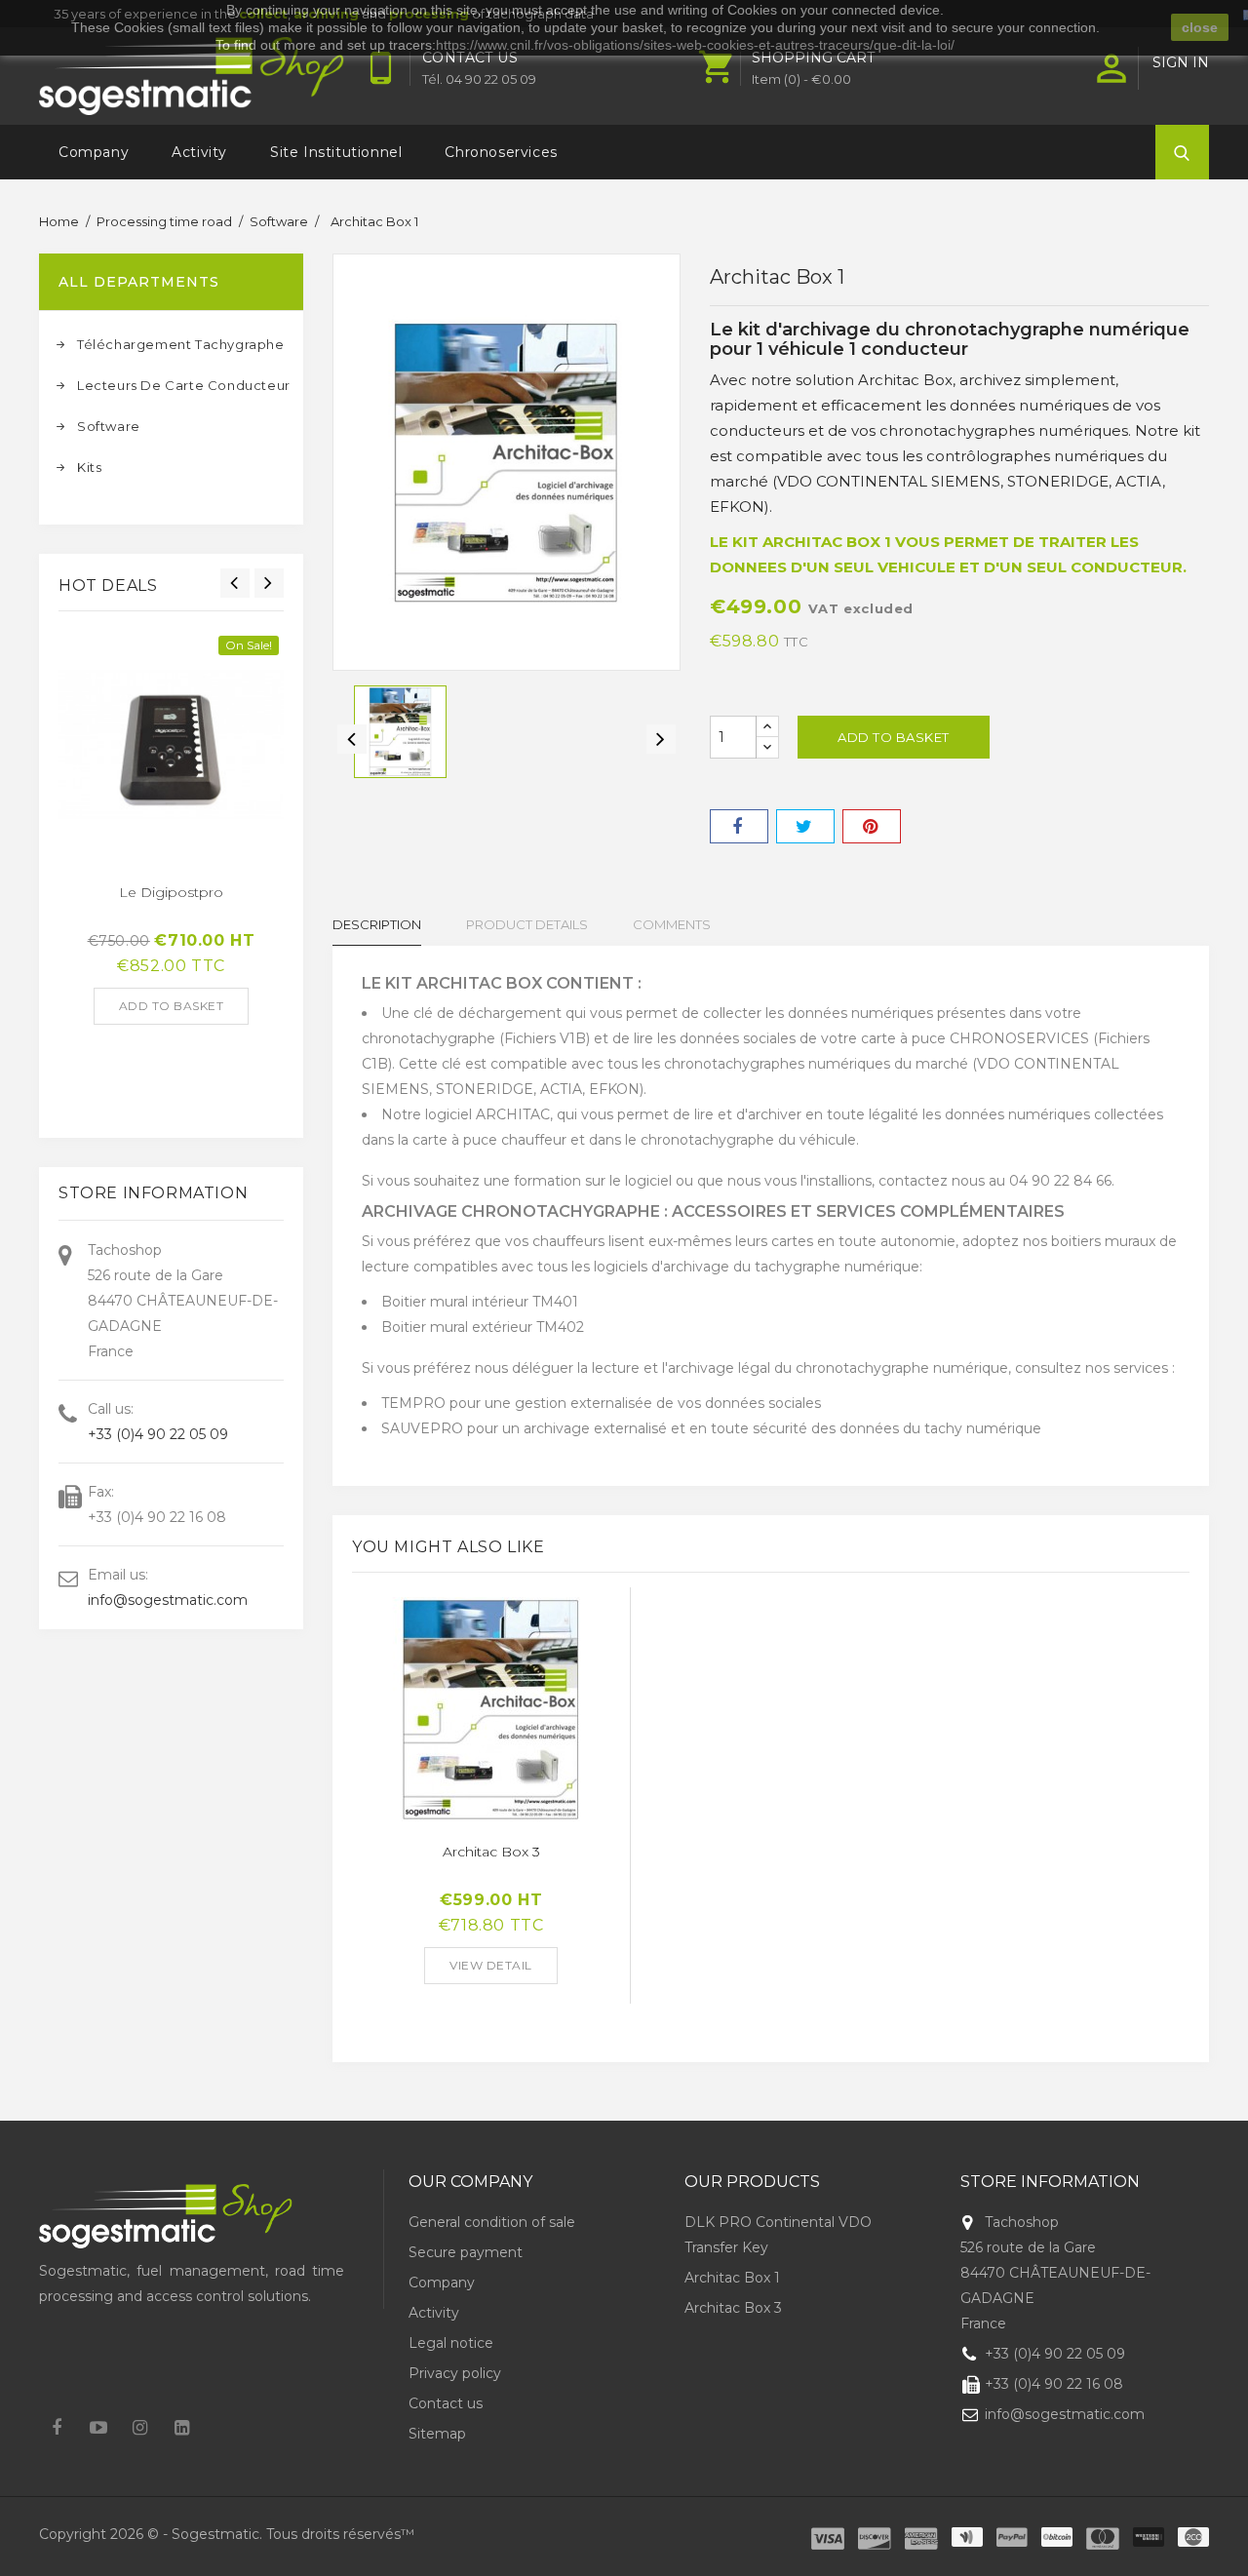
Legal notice (451, 2343)
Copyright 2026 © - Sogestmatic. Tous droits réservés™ (227, 2534)
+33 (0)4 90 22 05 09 (158, 1434)
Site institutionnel (336, 152)
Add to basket (172, 1006)
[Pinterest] (872, 826)
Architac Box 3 (491, 1852)
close (1200, 27)
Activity (199, 152)
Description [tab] (377, 924)
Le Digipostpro (171, 892)
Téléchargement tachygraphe (181, 344)
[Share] (739, 826)
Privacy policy (455, 2373)
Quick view (73, 735)
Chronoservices (501, 152)
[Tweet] (805, 826)
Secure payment (466, 2252)
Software (109, 426)
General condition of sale (492, 2222)
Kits (89, 467)
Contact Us (470, 58)
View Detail (491, 1965)
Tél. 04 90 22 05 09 (479, 79)
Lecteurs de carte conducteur (181, 385)
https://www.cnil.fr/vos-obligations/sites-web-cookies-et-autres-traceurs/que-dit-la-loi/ (695, 45)
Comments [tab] (672, 924)
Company (94, 152)
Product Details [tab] (527, 924)
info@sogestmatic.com (168, 1600)
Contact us (446, 2403)
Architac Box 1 (732, 2278)
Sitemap (437, 2434)
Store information (1050, 2182)
